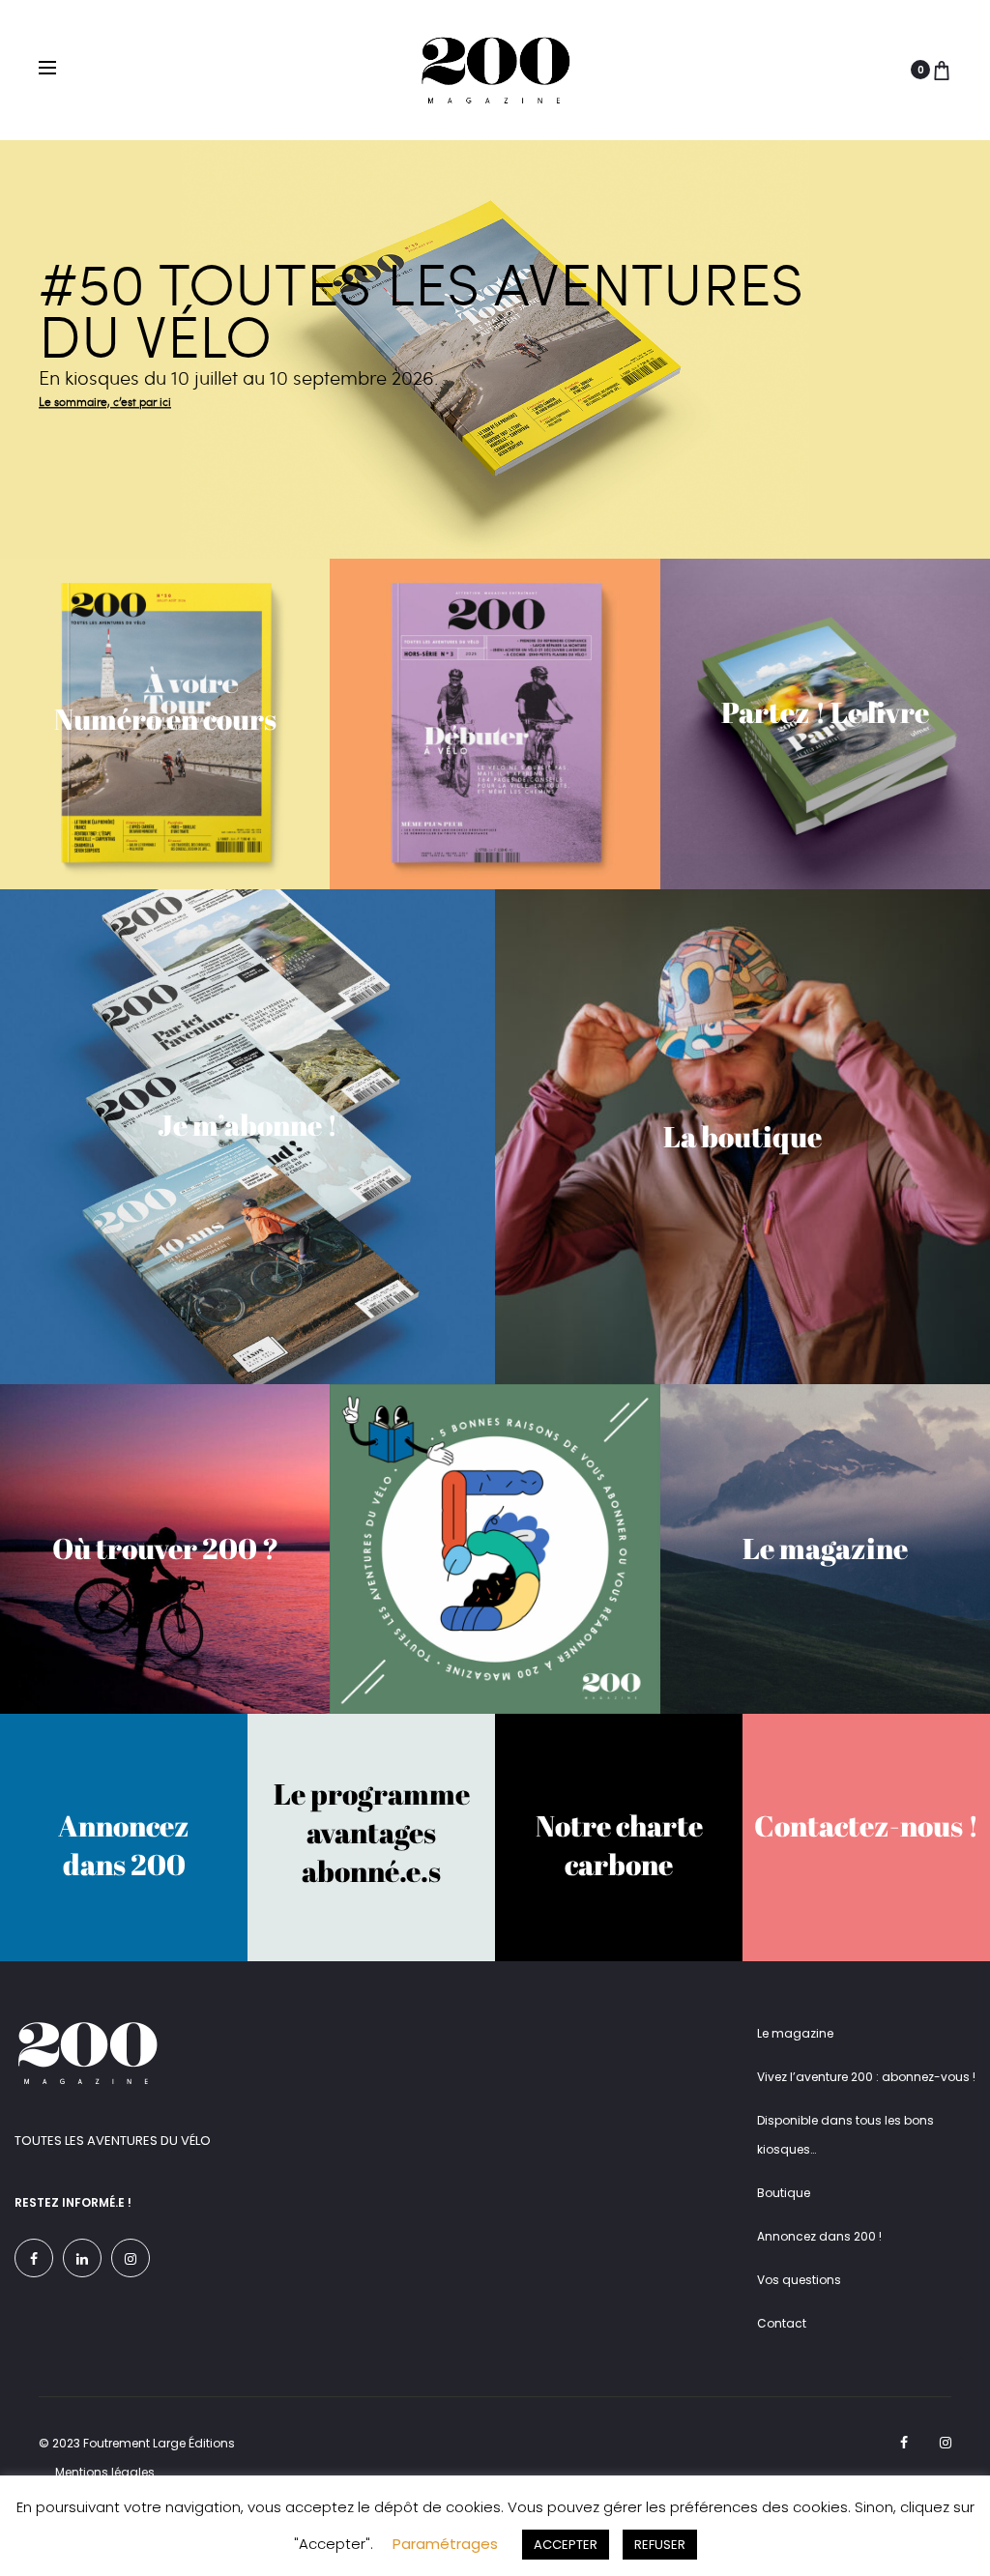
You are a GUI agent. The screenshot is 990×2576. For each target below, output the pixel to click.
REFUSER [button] (660, 2545)
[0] (942, 70)
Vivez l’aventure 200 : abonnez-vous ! (866, 2077)
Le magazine (795, 2033)
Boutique (784, 2193)
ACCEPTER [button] (566, 2545)
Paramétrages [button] (445, 2544)
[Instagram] (131, 2258)
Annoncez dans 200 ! (819, 2236)
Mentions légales (105, 2472)
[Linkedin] (82, 2258)
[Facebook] (34, 2258)
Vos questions (799, 2280)
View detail (495, 349)
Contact (782, 2323)
